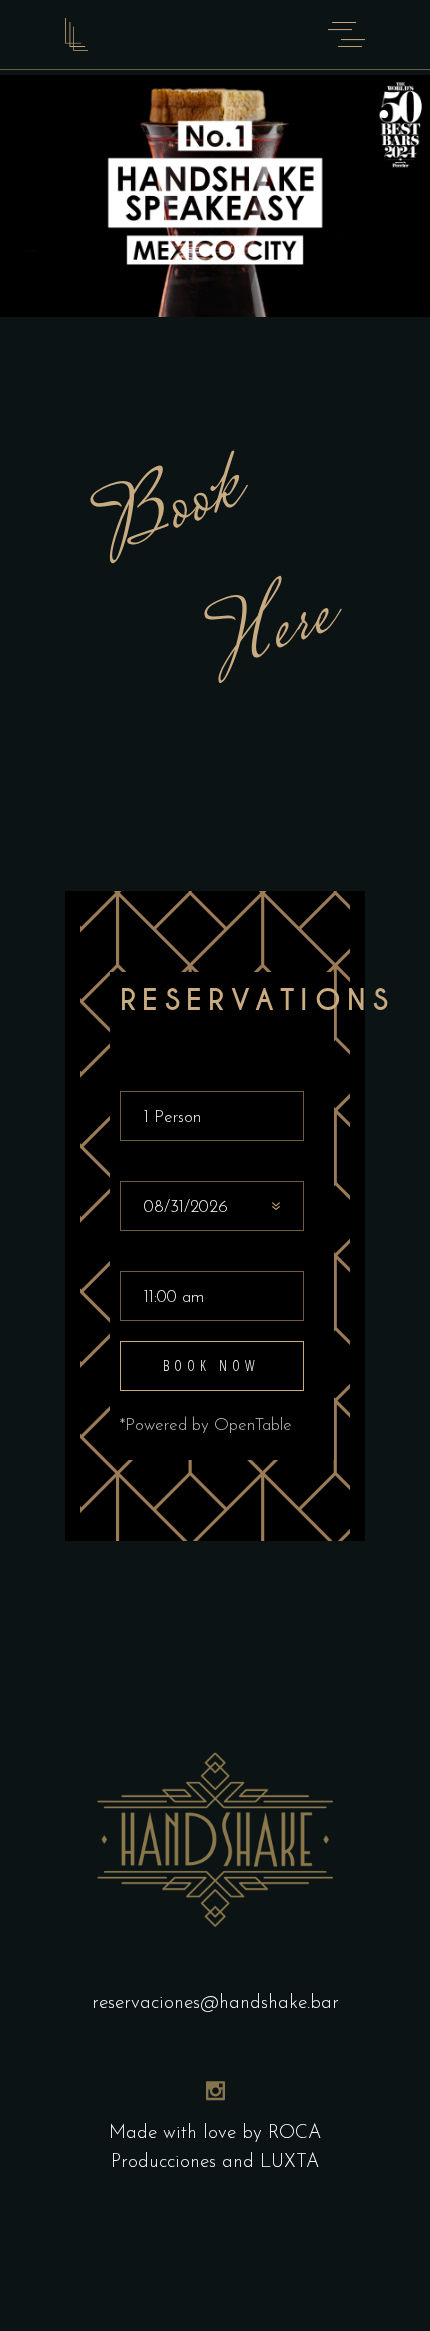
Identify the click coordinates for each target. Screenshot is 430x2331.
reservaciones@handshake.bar (215, 2003)
